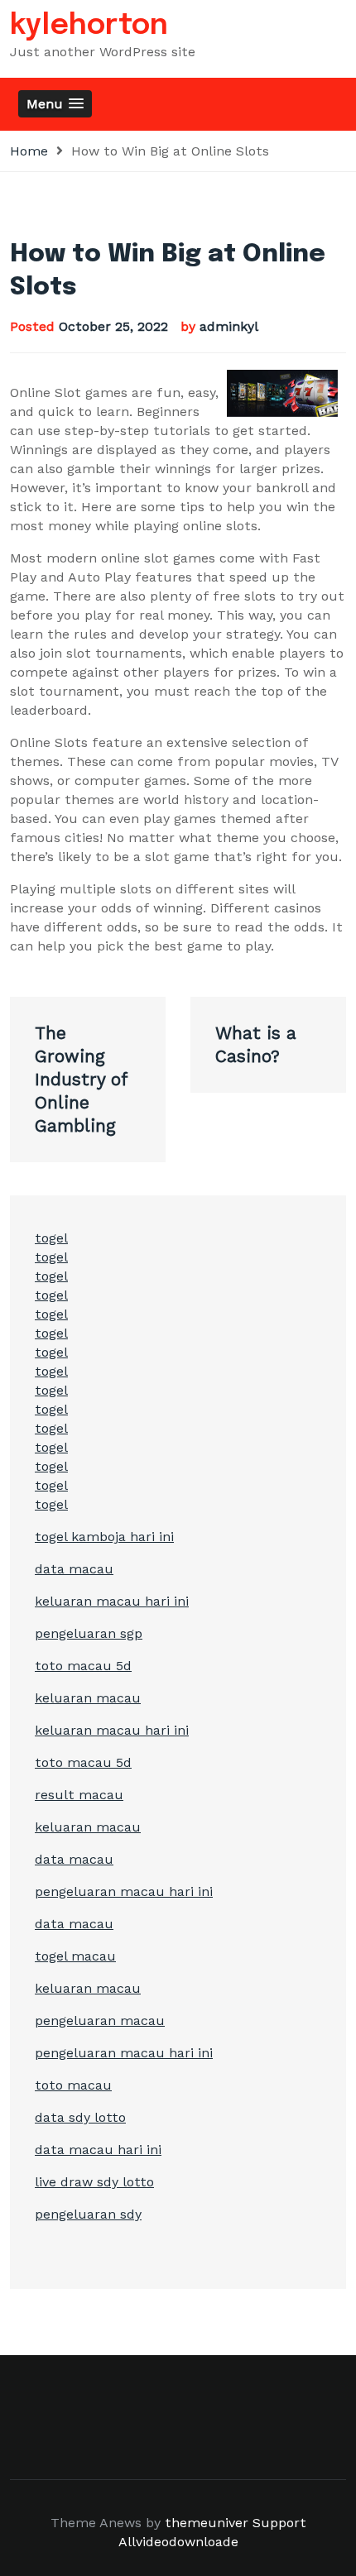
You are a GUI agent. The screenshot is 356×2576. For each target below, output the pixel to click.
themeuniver (207, 2523)
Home (29, 151)
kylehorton (89, 26)
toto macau (73, 2085)
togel (51, 1238)
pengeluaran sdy (88, 2214)
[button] (55, 104)
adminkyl (229, 326)
